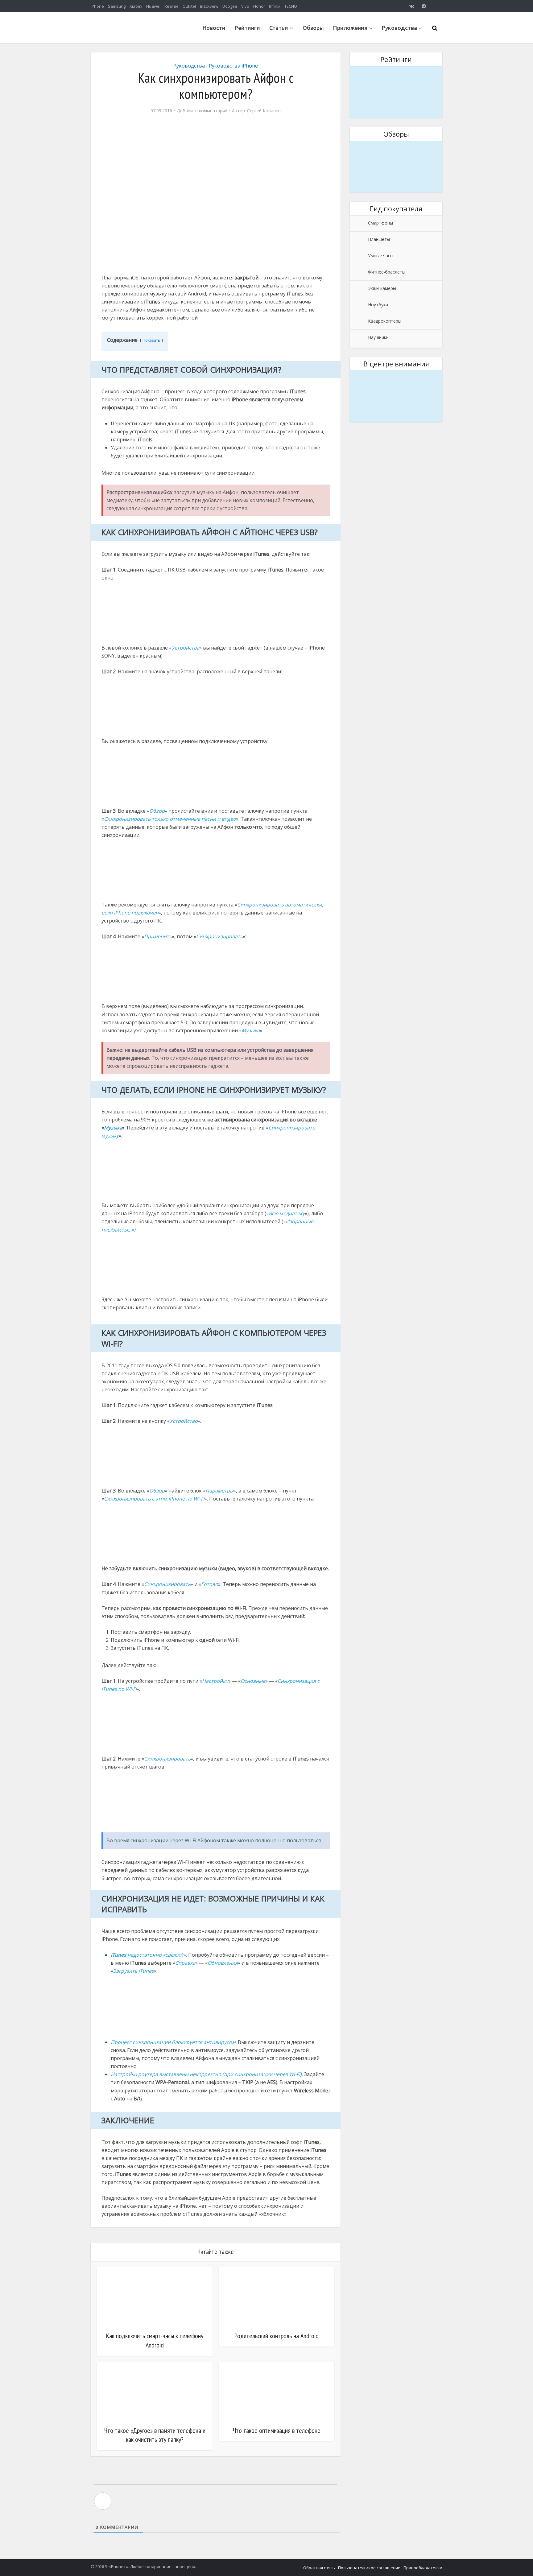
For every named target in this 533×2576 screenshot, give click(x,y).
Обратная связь (319, 2568)
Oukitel (189, 6)
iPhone (97, 6)
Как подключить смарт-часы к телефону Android (155, 2340)
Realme (171, 6)
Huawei (153, 6)
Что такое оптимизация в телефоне (277, 2430)
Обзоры (313, 28)
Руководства (399, 28)
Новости (214, 28)
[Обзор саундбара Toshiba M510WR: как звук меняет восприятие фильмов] (396, 396)
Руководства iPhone (233, 66)
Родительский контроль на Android (277, 2336)
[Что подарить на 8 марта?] (396, 92)
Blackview (209, 6)
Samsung (117, 6)
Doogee (230, 6)
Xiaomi (136, 6)
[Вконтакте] (411, 6)
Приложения (350, 28)
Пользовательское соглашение (369, 2568)
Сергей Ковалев (264, 111)
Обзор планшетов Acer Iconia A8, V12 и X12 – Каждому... (396, 149)
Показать (151, 340)
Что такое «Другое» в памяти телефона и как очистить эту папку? (155, 2435)
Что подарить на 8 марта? (396, 70)
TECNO (291, 6)
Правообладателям (423, 2568)
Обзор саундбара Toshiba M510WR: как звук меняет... (396, 378)
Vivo (245, 6)
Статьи (279, 28)
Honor (259, 6)
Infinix (275, 6)
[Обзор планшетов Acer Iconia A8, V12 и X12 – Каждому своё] (396, 167)
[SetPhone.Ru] (137, 41)
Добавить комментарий (202, 111)
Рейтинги (247, 28)
